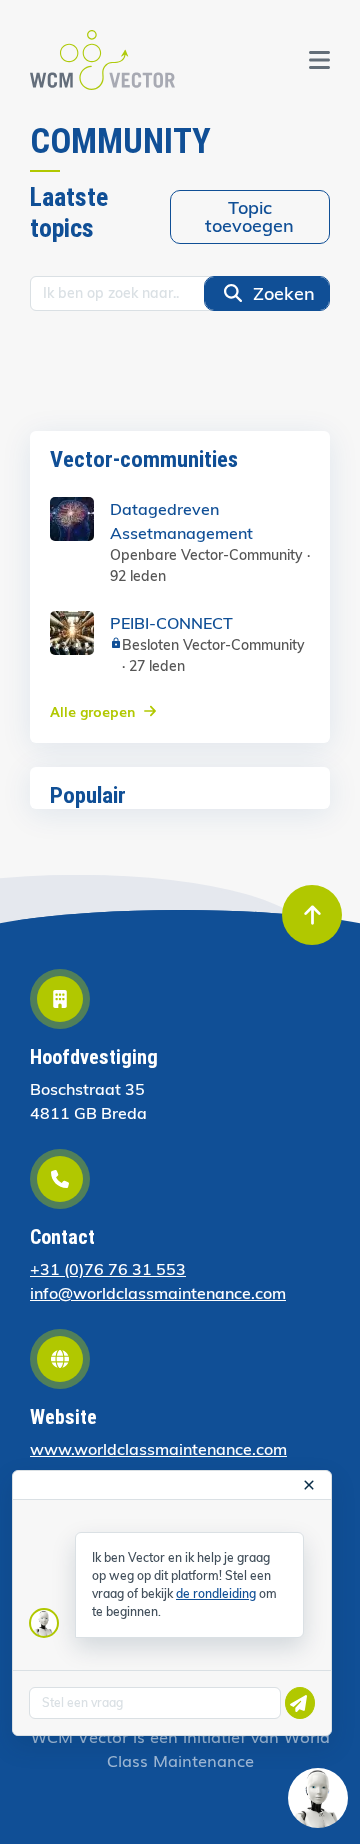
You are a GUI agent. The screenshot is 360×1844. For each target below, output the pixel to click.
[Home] (102, 60)
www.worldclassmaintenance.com (158, 1449)
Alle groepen (92, 711)
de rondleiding (216, 1593)
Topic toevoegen (249, 216)
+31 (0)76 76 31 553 (108, 1269)
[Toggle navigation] (319, 60)
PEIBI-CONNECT (171, 623)
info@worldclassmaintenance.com (158, 1293)
